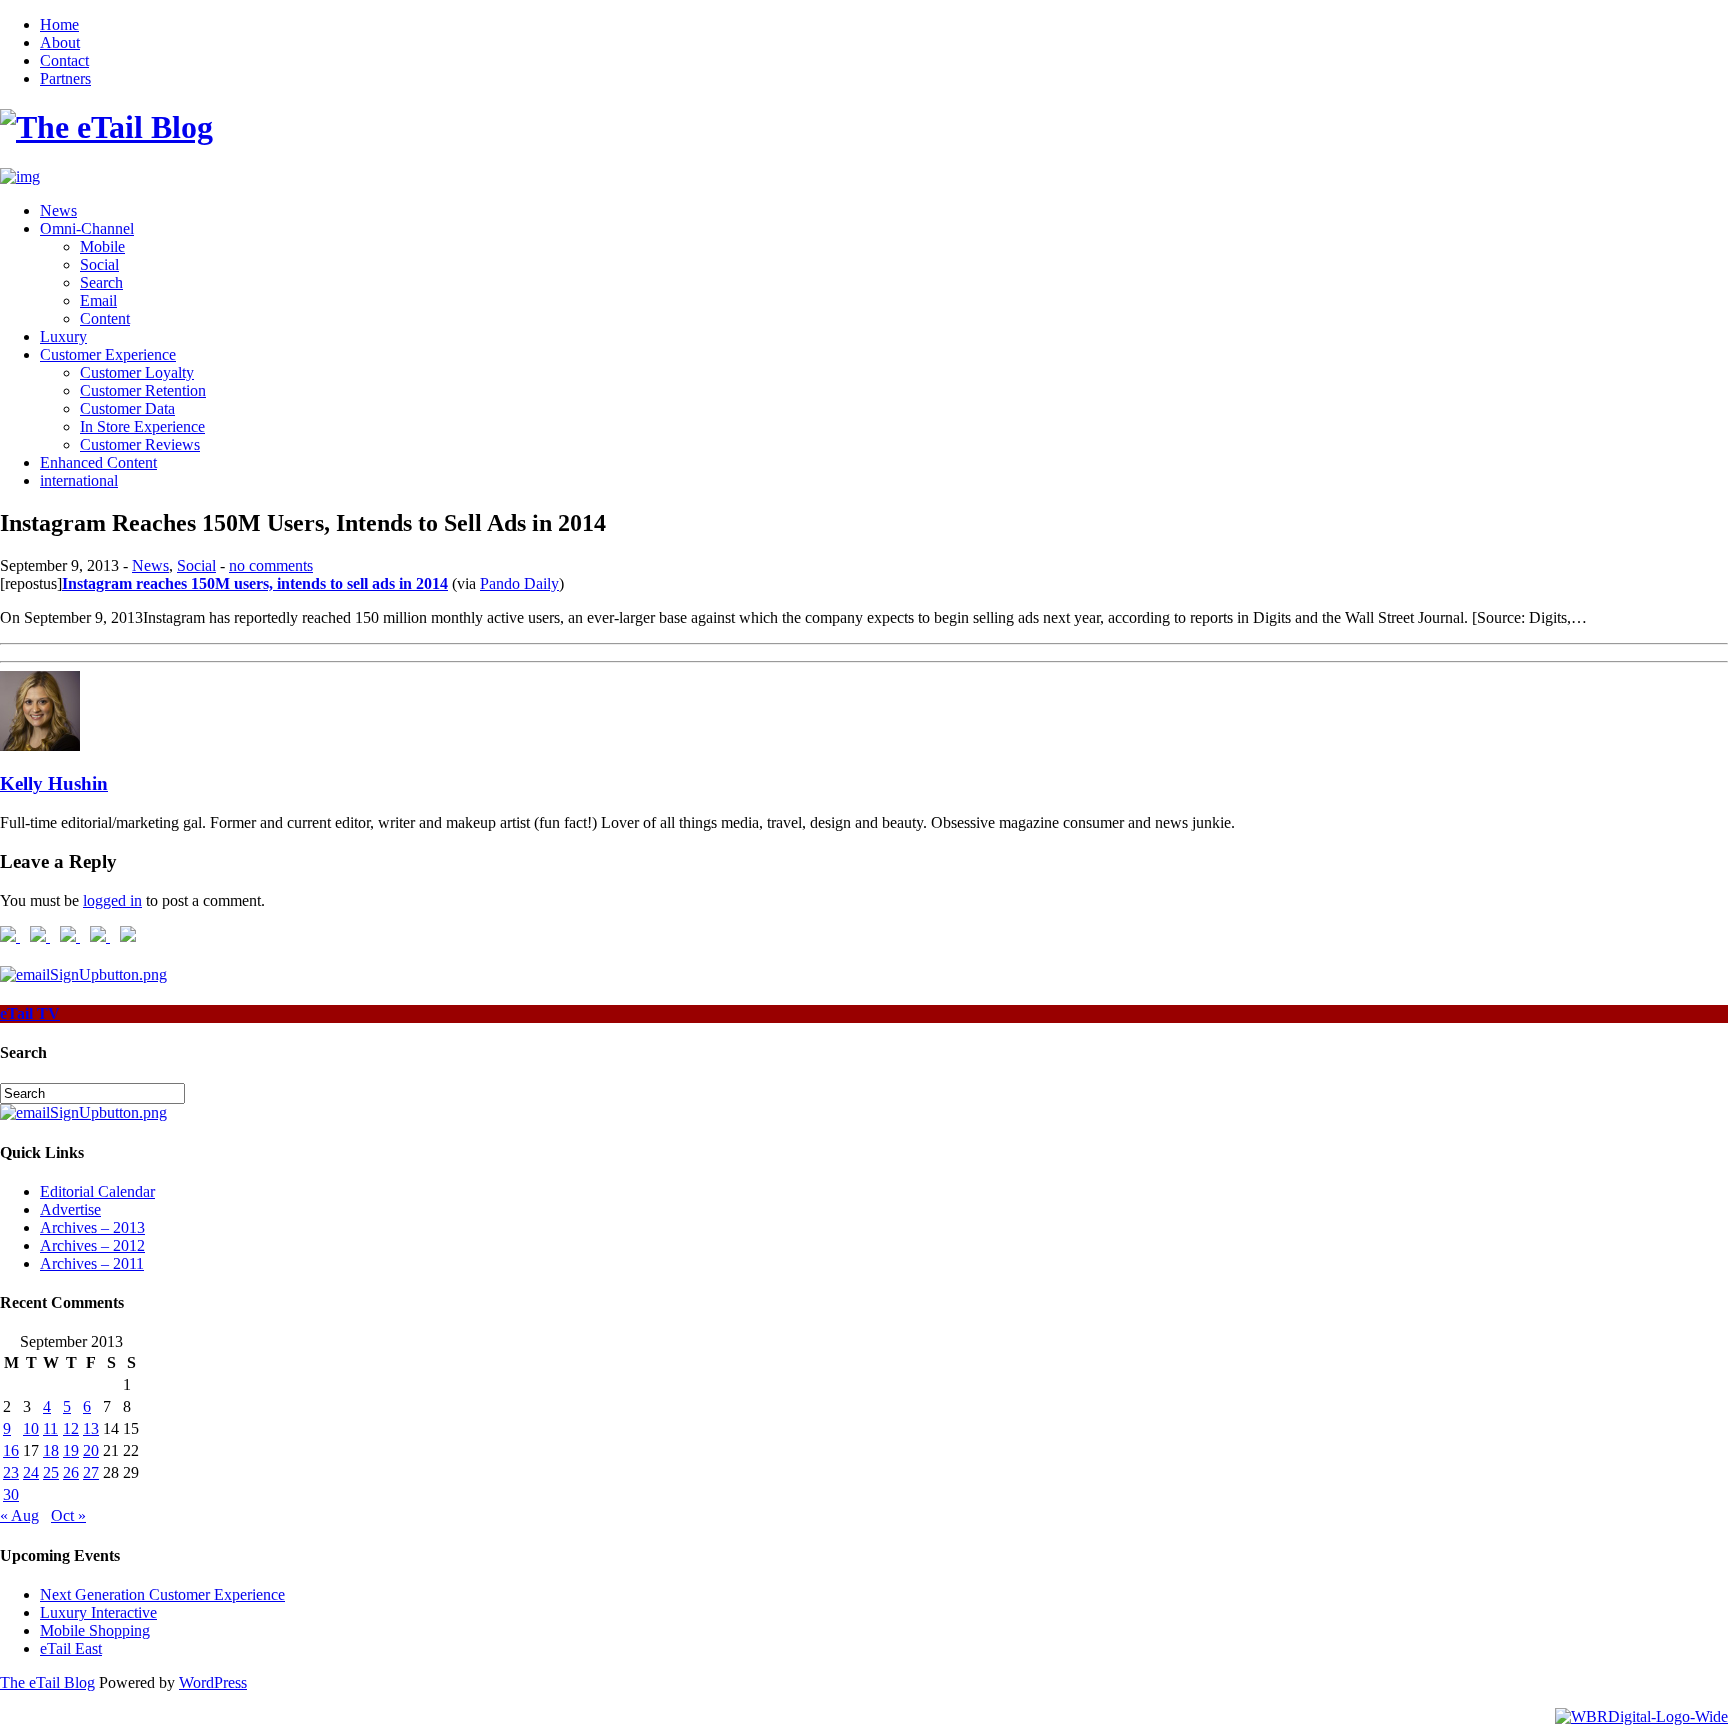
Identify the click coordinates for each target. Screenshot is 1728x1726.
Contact (64, 60)
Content (105, 318)
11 (50, 1428)
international (79, 480)
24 (31, 1472)
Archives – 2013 (92, 1227)
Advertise (70, 1209)
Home (59, 24)
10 (31, 1428)
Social (99, 264)
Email (98, 300)
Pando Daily (519, 583)
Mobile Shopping (95, 1630)
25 (51, 1472)
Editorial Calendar (97, 1191)
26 (71, 1472)
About (60, 42)
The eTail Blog (47, 1682)
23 (11, 1472)
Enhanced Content (98, 462)
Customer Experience (108, 354)
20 (91, 1450)
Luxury (63, 336)
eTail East (71, 1648)
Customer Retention (143, 390)
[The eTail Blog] (106, 127)
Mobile (102, 246)
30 (11, 1494)
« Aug (19, 1515)
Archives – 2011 (92, 1263)
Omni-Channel (87, 228)
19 (71, 1450)
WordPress (213, 1682)
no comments (271, 565)
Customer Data (127, 408)
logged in (112, 900)
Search (101, 282)
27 (91, 1472)
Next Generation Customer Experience (162, 1594)
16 (11, 1450)
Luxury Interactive (98, 1612)
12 (71, 1428)
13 (91, 1428)
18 (51, 1450)
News (58, 210)
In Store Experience (142, 426)
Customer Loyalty (137, 372)
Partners (65, 78)
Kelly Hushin (54, 783)
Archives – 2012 (92, 1245)
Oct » (68, 1515)
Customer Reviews (140, 444)
